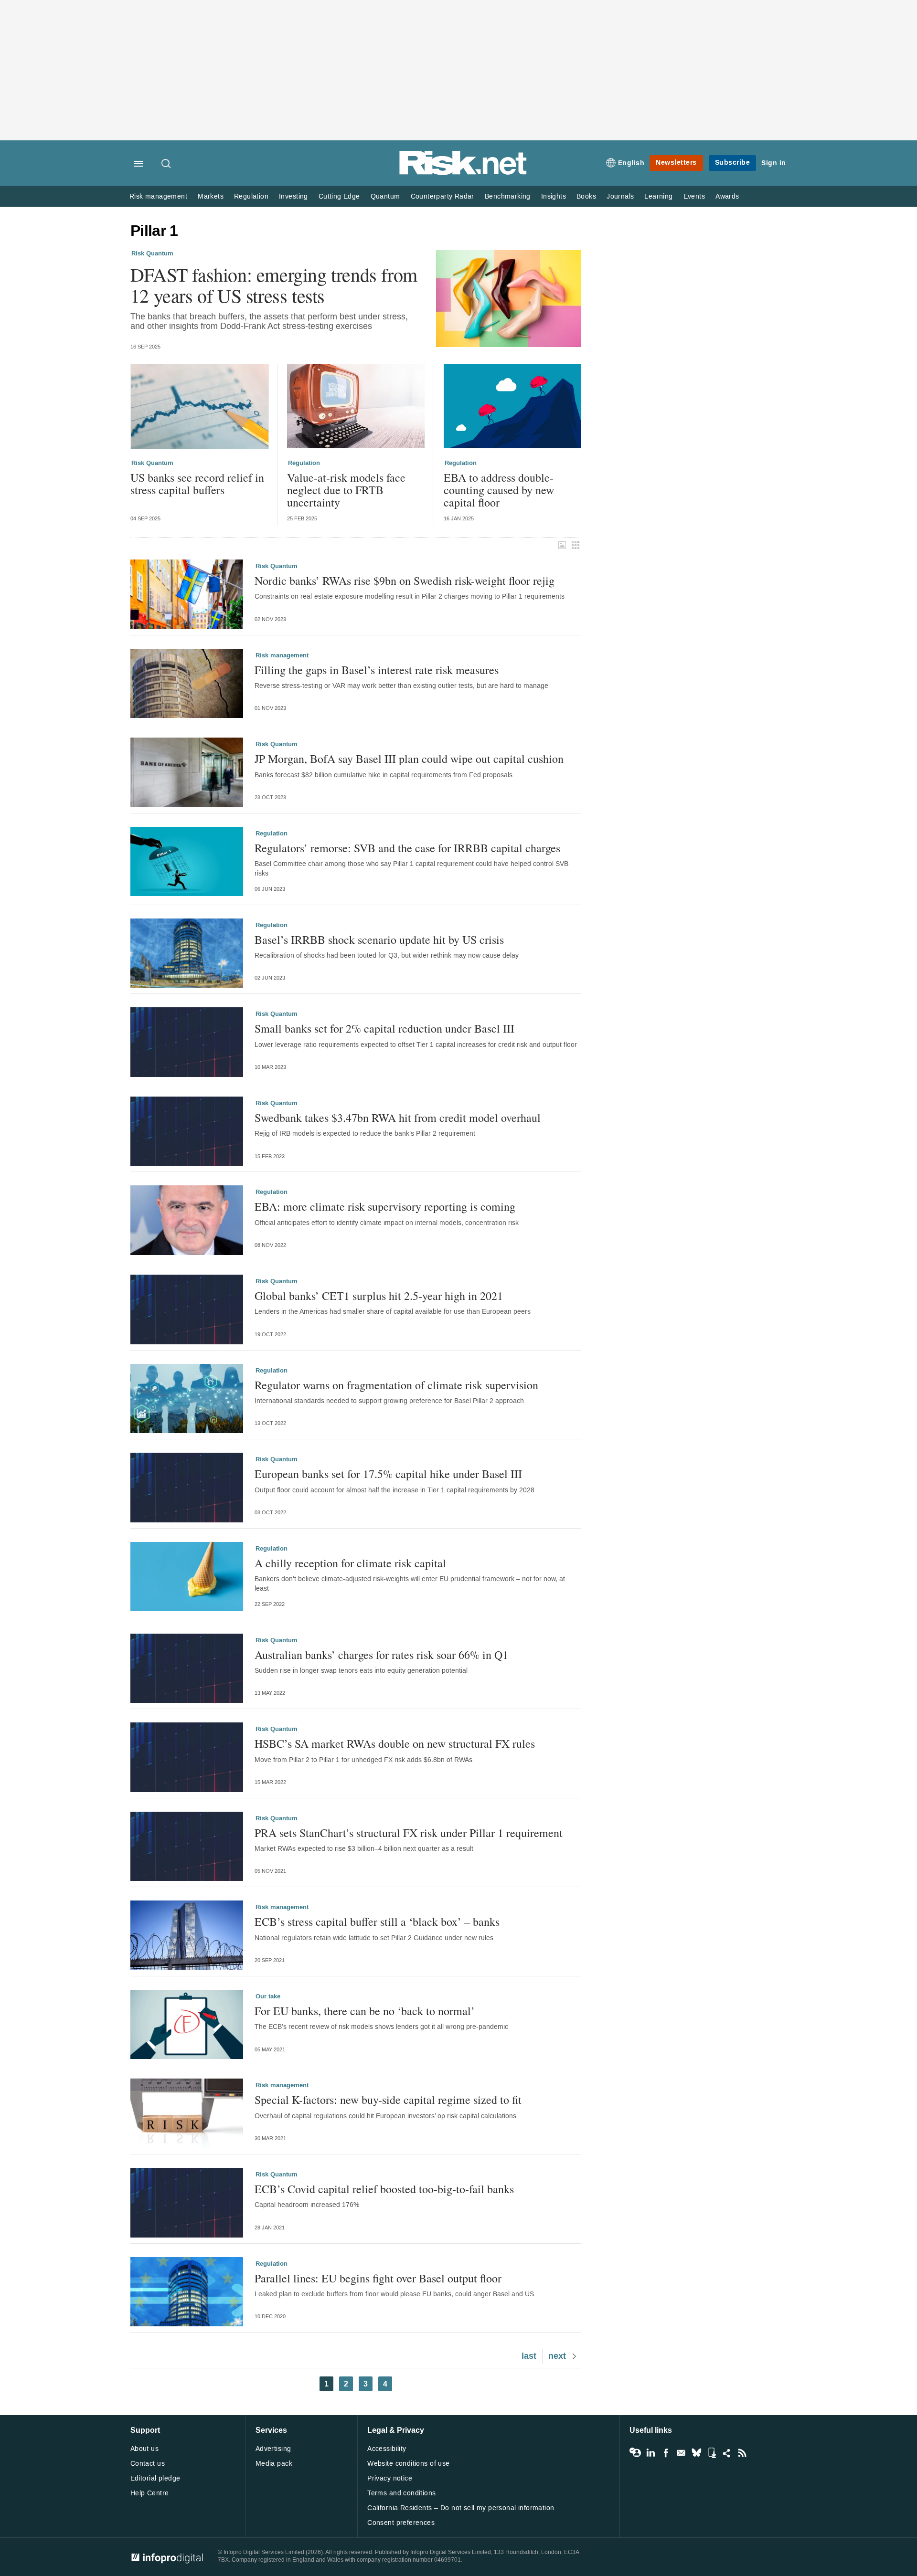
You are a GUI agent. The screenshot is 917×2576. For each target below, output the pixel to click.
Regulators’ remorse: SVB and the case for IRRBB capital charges (407, 848)
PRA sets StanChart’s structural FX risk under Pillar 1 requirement (409, 1833)
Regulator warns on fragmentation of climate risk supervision (396, 1385)
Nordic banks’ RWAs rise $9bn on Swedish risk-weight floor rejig (405, 581)
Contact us (148, 2464)
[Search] (167, 164)
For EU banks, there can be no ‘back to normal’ (365, 2011)
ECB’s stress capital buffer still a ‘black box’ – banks (377, 1921)
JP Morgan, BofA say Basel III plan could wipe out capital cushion (409, 759)
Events (694, 196)
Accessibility (387, 2449)
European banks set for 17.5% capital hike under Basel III (388, 1474)
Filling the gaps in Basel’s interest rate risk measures (377, 670)
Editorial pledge (155, 2478)
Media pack (274, 2464)
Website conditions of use (409, 2464)
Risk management (158, 196)
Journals (620, 196)
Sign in (774, 163)
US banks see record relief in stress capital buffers (197, 484)
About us (144, 2449)
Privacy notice (390, 2478)
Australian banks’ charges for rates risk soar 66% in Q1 (381, 1655)
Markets (211, 196)
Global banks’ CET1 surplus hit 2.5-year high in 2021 (379, 1296)
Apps (712, 2453)
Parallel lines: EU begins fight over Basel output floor (378, 2278)
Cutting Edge (339, 196)
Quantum (385, 196)
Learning (658, 196)
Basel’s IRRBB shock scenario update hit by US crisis (379, 940)
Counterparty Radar (443, 196)
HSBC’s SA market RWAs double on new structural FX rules (395, 1743)
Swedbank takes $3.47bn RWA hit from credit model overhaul (398, 1118)
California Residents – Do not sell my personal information (461, 2508)
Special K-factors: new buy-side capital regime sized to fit (388, 2100)
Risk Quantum (152, 253)
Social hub (727, 2453)
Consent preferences (401, 2523)
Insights (554, 196)
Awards (727, 196)
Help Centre (150, 2493)
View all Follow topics (635, 2453)
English (631, 163)
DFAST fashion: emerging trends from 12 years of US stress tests (274, 285)
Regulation (251, 196)
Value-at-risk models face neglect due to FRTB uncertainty (346, 490)
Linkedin (650, 2453)
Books (586, 196)
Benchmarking (508, 196)
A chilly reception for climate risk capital (350, 1563)
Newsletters (676, 163)
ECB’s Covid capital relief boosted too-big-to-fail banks (384, 2189)
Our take (268, 1996)
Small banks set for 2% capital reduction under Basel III (384, 1028)
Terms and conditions (401, 2493)
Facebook (666, 2453)
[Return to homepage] (463, 173)
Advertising (273, 2449)
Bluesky (696, 2453)
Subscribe (733, 163)
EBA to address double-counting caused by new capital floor (499, 490)
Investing (293, 196)
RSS (742, 2453)
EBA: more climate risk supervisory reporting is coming (385, 1206)
